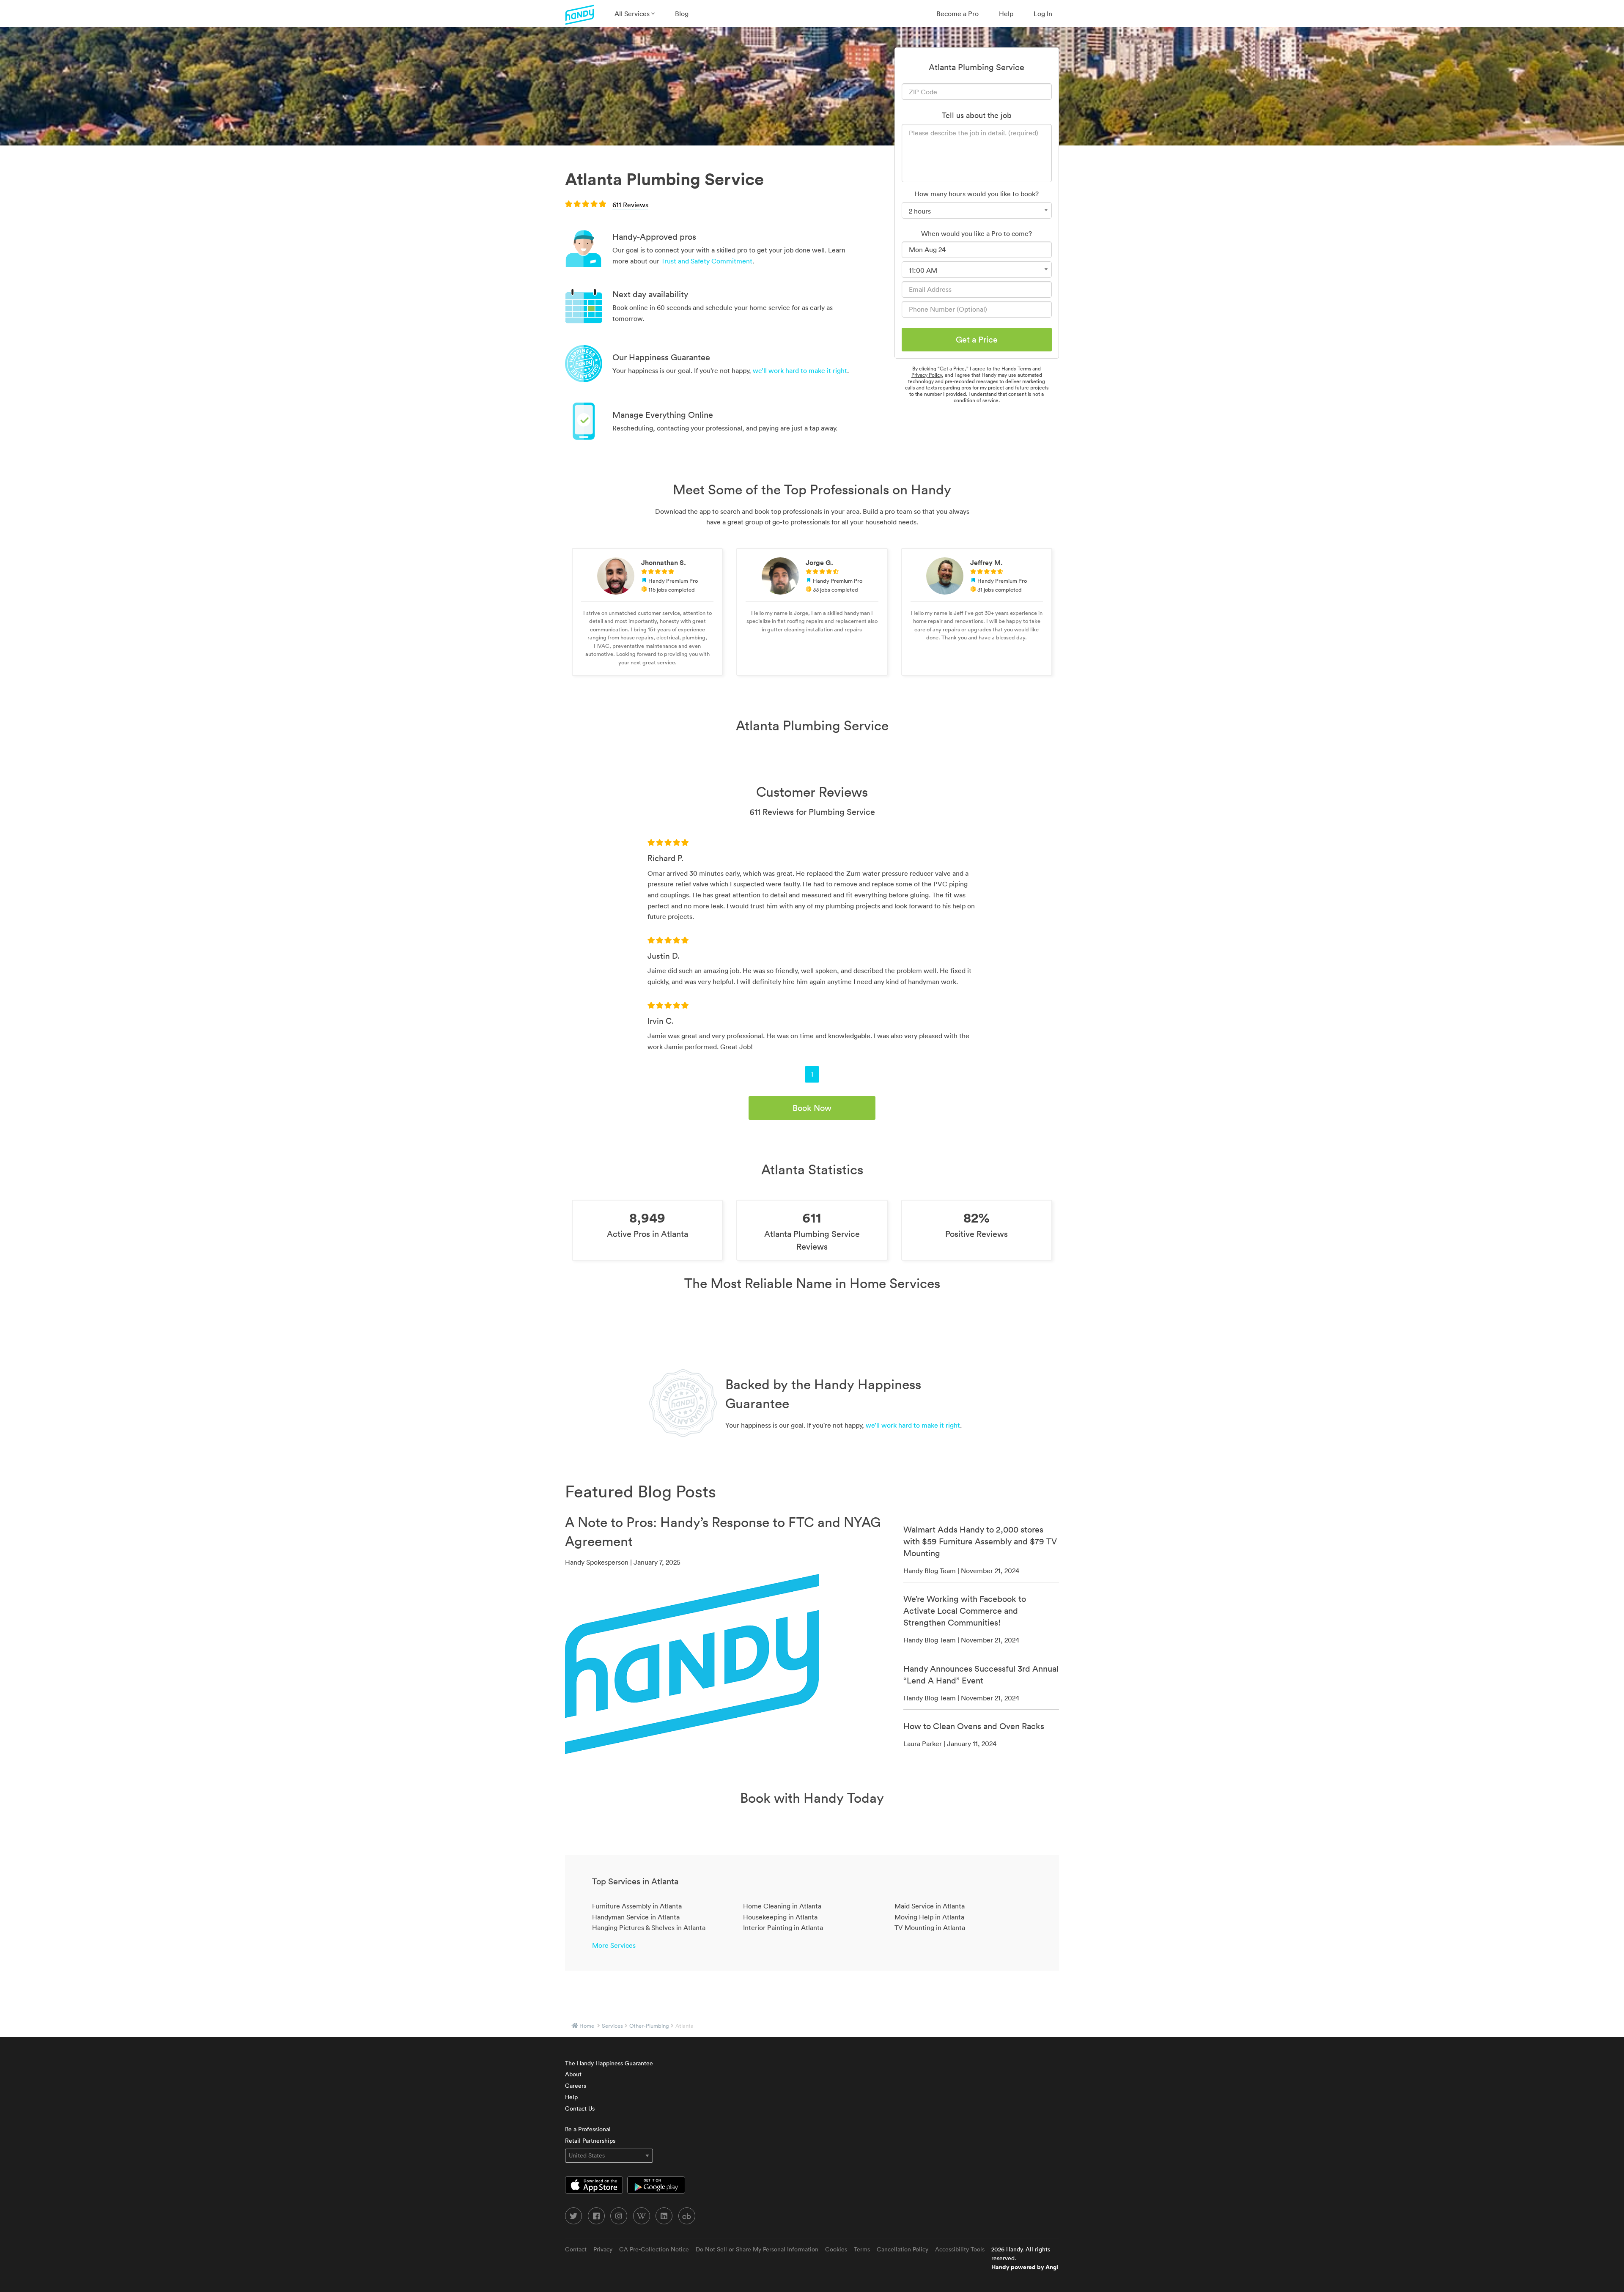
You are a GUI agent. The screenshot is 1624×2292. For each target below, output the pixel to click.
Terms (862, 2249)
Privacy (603, 2249)
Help (1006, 14)
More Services (614, 1945)
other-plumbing (649, 2026)
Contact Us (580, 2108)
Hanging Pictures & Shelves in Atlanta (649, 1927)
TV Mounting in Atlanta (930, 1927)
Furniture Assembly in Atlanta (637, 1906)
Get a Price (977, 340)
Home (587, 2026)
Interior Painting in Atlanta (783, 1927)
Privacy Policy (927, 375)
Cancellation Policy (903, 2249)
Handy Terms (1016, 369)
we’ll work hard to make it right (800, 370)
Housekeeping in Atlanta (780, 1917)
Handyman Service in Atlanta (636, 1917)
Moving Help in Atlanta (929, 1917)
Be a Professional (588, 2129)
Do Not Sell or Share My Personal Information (757, 2249)
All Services (633, 14)
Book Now (812, 1108)
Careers (576, 2086)
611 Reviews (630, 205)
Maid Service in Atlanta (930, 1906)
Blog (682, 14)
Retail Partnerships (590, 2141)
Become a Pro (957, 14)
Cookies (836, 2249)
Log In (1043, 14)
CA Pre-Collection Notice (654, 2249)
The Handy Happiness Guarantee (609, 2063)
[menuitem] (635, 14)
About (573, 2074)
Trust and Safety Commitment (707, 261)
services (612, 2026)
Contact (576, 2249)
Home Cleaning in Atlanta (782, 1906)
